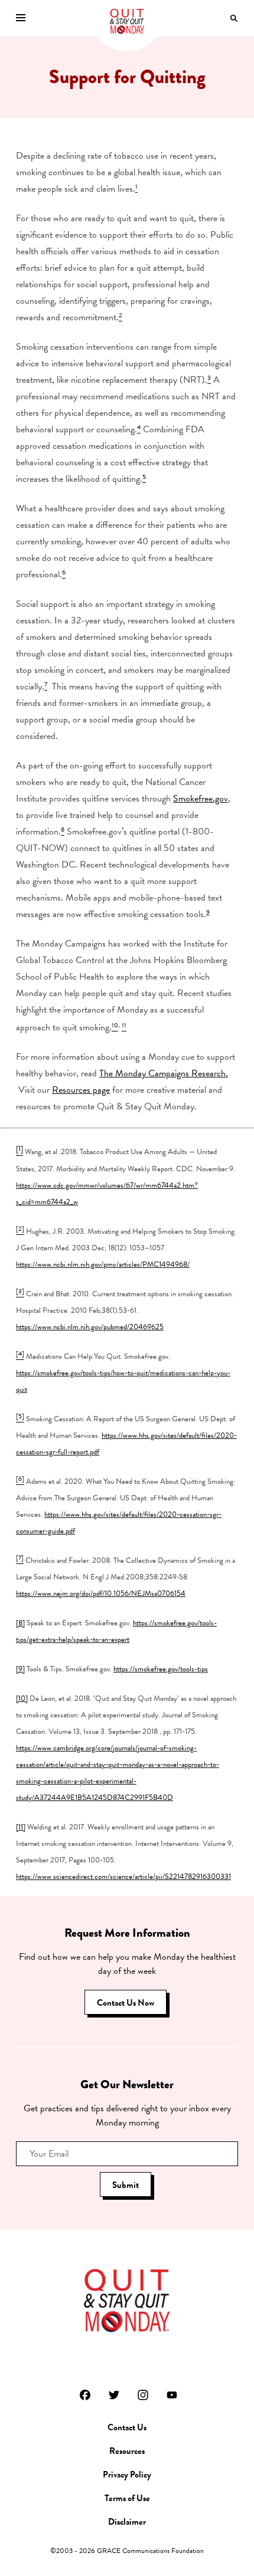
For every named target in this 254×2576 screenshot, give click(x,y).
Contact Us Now (126, 2003)
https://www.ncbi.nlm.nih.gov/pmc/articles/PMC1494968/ (103, 1264)
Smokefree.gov (201, 799)
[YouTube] (171, 2395)
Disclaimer (127, 2522)
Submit (126, 2185)
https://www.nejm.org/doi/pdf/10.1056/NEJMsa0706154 (101, 1593)
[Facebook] (84, 2395)
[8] (20, 1623)
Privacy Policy (127, 2475)
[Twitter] (113, 2395)
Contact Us (127, 2427)
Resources (127, 2451)
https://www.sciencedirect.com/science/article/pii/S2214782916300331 (123, 1877)
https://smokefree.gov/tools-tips (161, 1669)
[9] (20, 1669)
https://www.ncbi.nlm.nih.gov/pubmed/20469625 (90, 1327)
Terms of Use (127, 2498)
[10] (22, 1698)
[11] (21, 1827)
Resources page (81, 1090)
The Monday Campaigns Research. (164, 1073)
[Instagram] (142, 2395)
